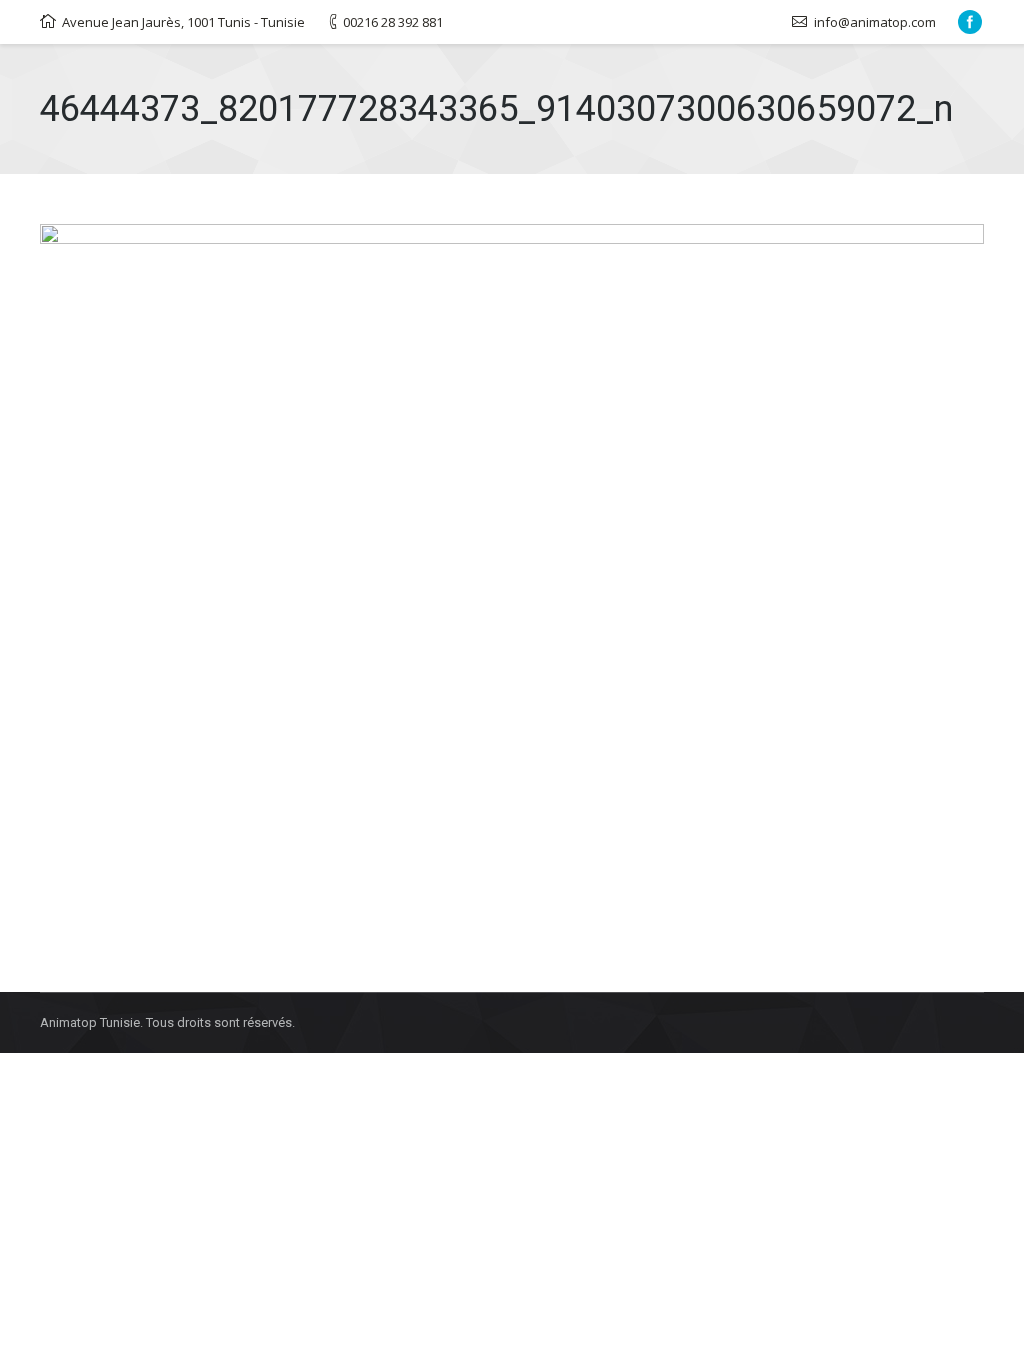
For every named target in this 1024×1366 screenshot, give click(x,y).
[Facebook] (970, 22)
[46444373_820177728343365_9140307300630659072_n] (512, 578)
